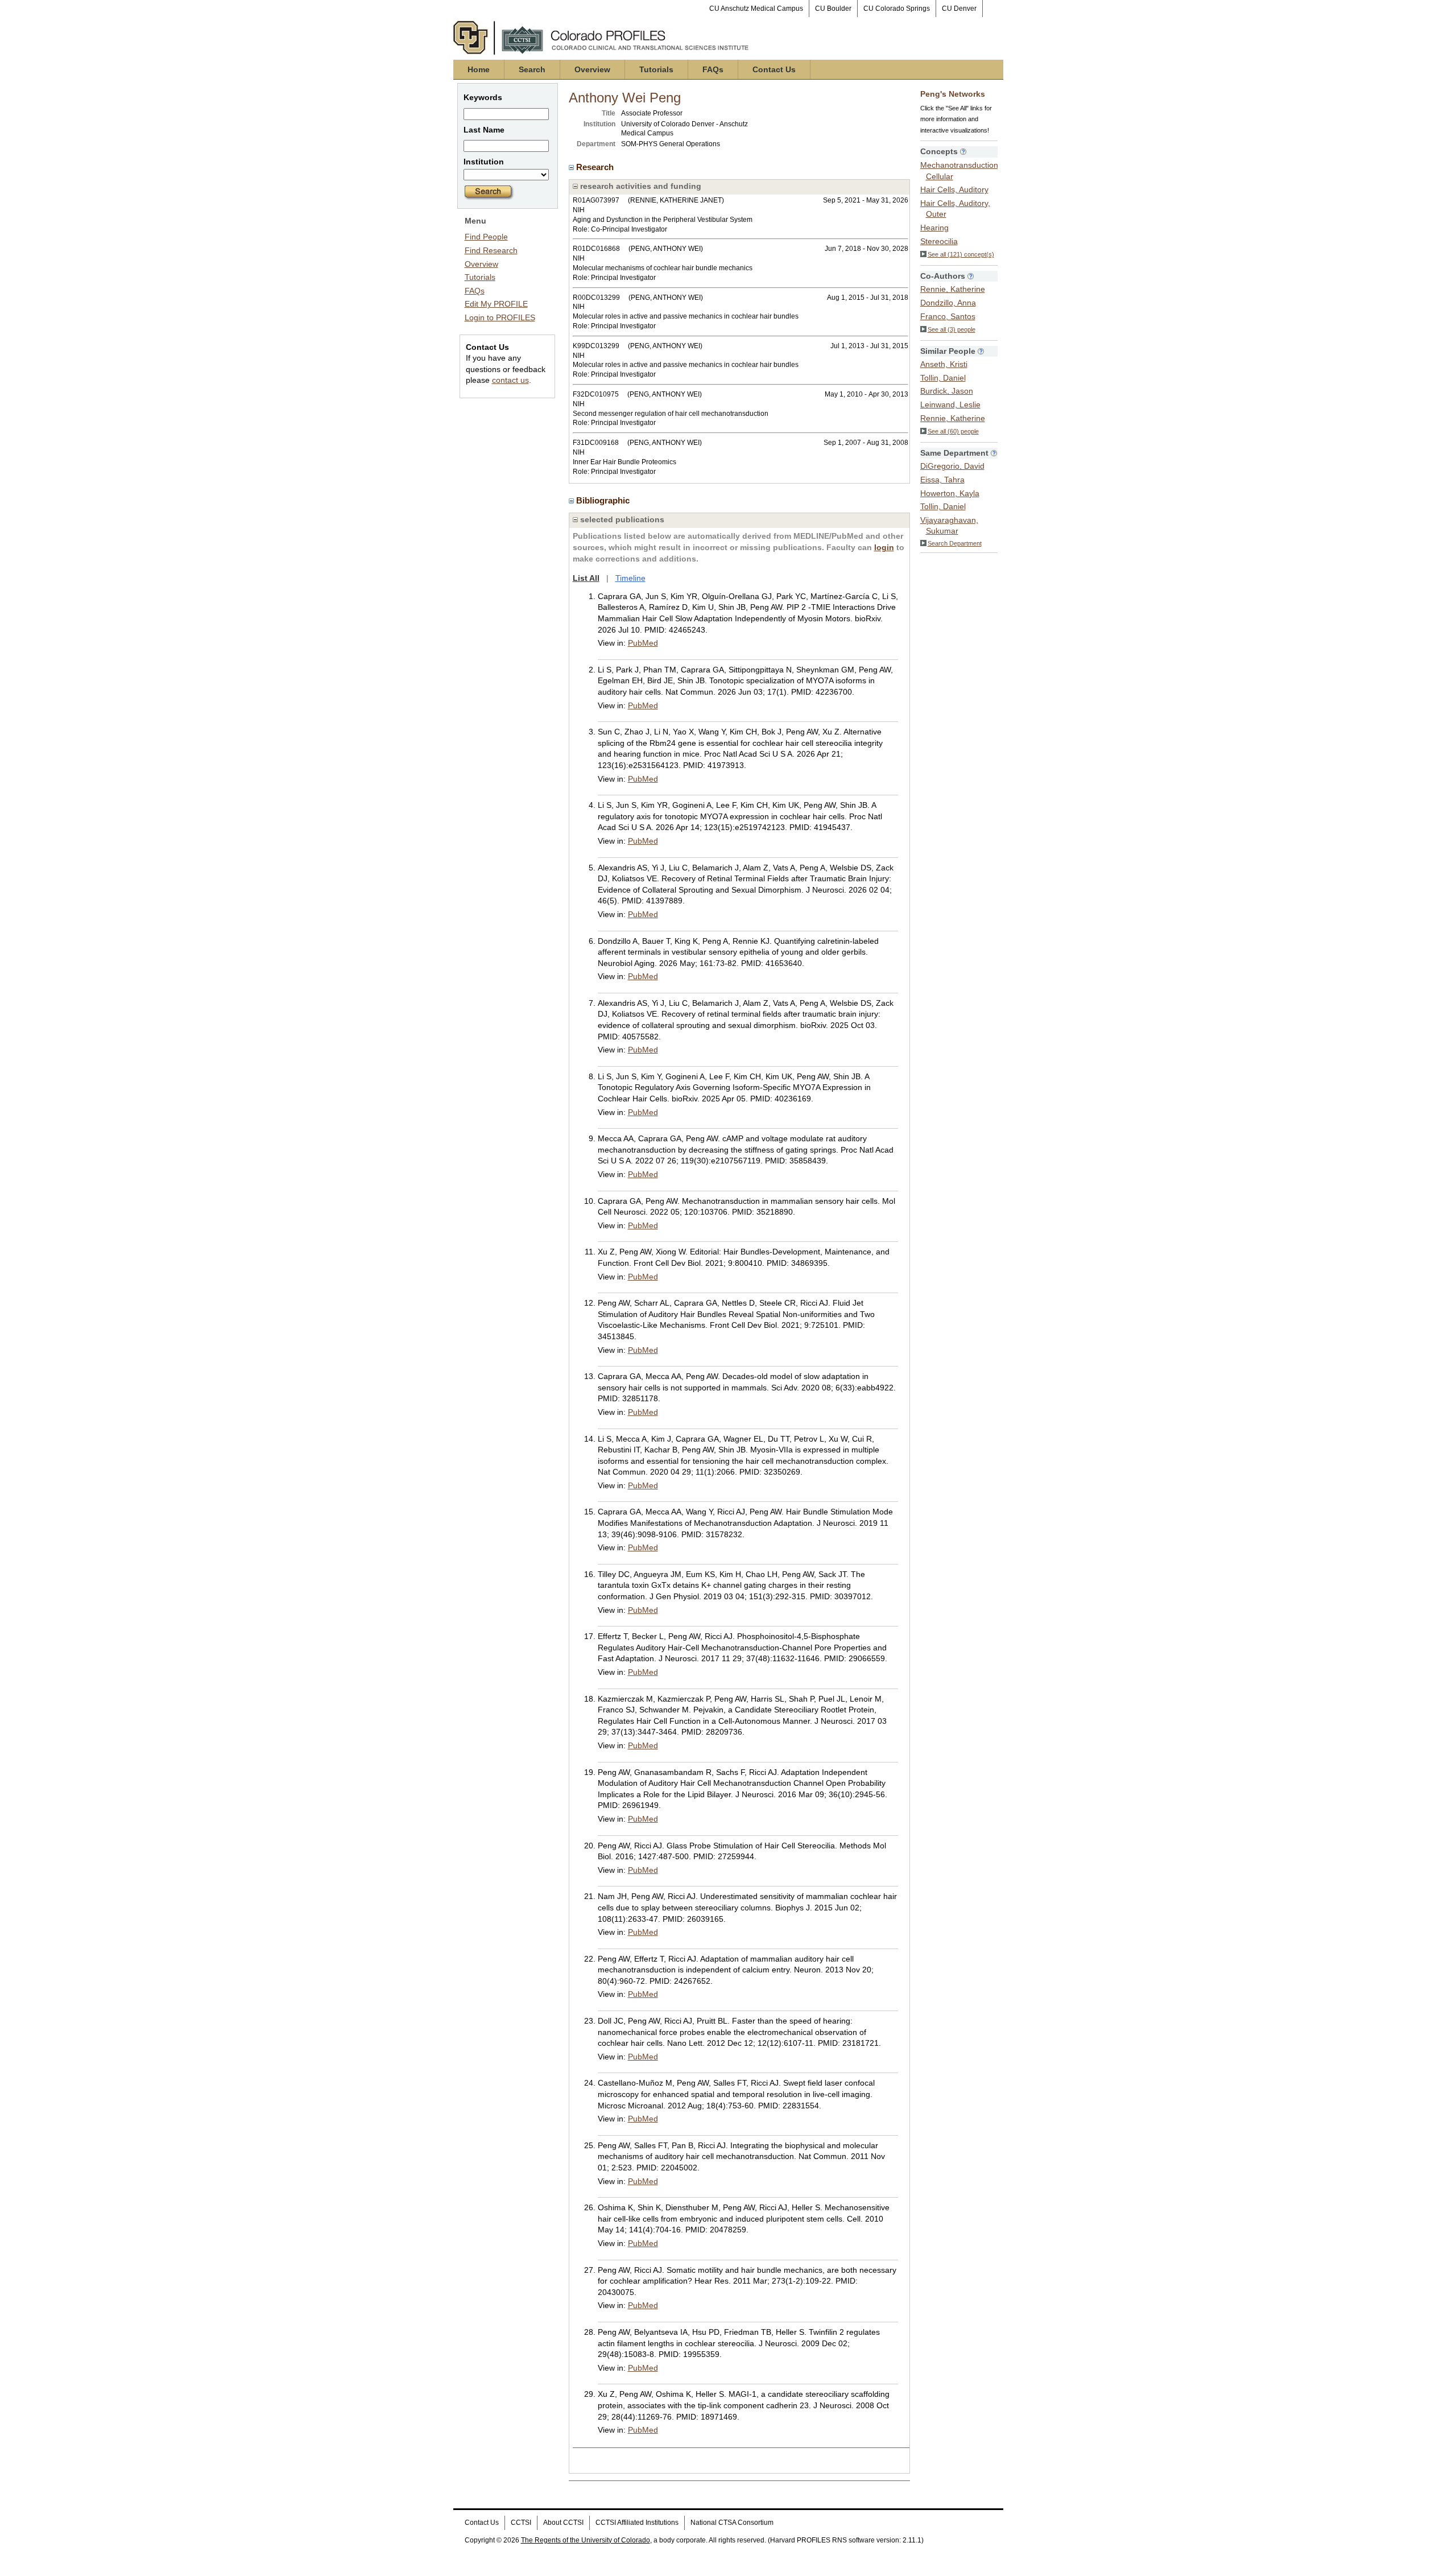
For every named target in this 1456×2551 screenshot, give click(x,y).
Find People (486, 237)
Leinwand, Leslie (950, 404)
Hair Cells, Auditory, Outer (955, 209)
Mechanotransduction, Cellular (960, 171)
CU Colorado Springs (897, 9)
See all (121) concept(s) (961, 254)
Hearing (934, 228)
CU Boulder (833, 9)
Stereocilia (939, 241)
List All (586, 578)
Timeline (630, 578)
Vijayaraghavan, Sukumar (949, 526)
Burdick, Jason (947, 391)
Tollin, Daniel (943, 378)
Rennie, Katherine (953, 289)
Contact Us (774, 69)
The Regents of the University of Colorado (586, 2540)
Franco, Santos (948, 316)
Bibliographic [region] (604, 500)
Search (532, 69)
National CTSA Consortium (732, 2523)
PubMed (643, 643)
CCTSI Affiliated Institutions (637, 2523)
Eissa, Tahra (942, 480)
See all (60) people (953, 431)
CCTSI (521, 2523)
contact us (510, 380)
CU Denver (959, 9)
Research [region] (596, 167)
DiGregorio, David (952, 466)
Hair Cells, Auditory (954, 189)
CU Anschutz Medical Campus (756, 9)
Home (479, 69)
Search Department (955, 543)
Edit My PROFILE (496, 304)
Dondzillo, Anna (948, 303)
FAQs (713, 69)
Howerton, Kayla (950, 493)
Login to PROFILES (500, 317)
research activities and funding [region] (640, 186)
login (884, 547)
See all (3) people (952, 329)
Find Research (491, 250)
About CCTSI (563, 2523)
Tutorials (656, 69)
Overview (592, 69)
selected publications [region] (621, 519)
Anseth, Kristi (944, 364)
